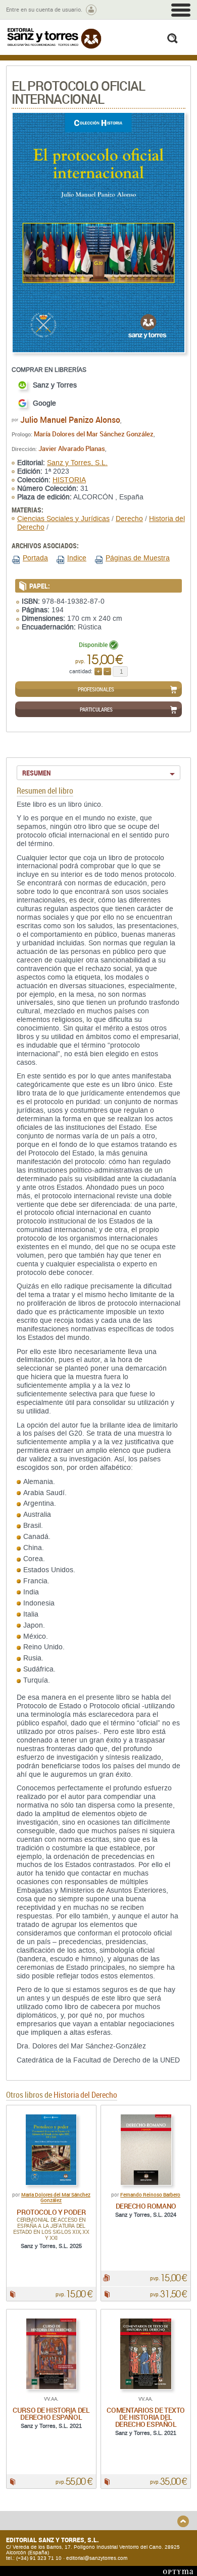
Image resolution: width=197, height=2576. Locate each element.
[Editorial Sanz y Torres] (54, 38)
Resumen (36, 773)
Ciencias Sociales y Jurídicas (63, 519)
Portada (35, 558)
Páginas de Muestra (138, 558)
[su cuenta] (91, 10)
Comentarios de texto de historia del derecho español (146, 2417)
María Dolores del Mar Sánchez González (94, 434)
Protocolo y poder (51, 2212)
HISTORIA (69, 480)
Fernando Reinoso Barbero (150, 2195)
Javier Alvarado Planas (72, 448)
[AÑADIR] (98, 671)
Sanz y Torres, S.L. (77, 463)
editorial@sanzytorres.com (97, 2558)
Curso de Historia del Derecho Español (51, 2413)
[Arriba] (183, 2521)
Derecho (129, 519)
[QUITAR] (107, 671)
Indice (77, 558)
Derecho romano (146, 2206)
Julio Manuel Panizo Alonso (70, 420)
